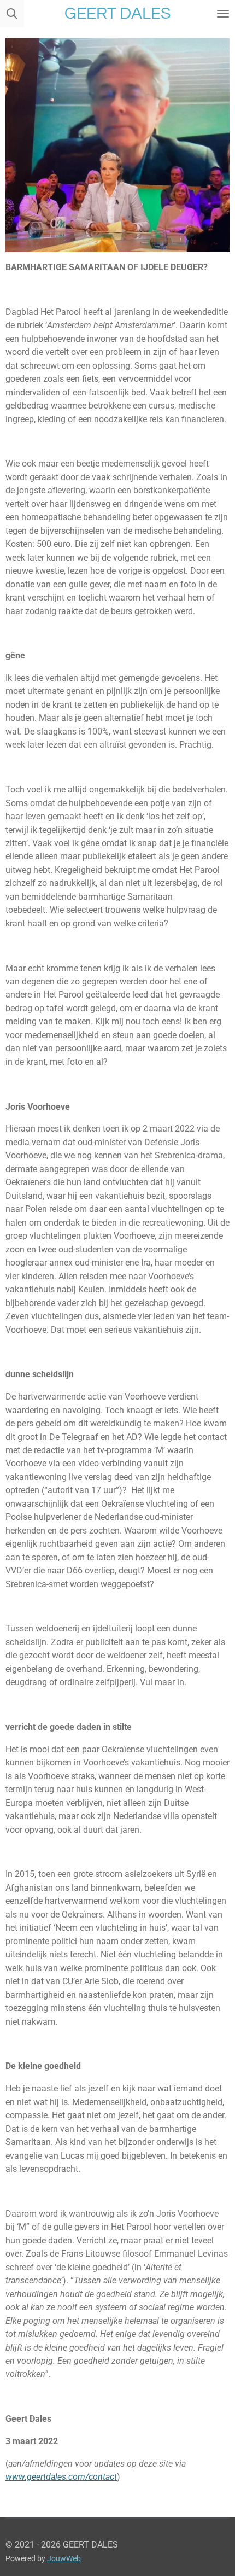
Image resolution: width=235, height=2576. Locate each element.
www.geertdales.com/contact (61, 2477)
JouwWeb (64, 2558)
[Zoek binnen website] (12, 14)
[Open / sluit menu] (223, 14)
